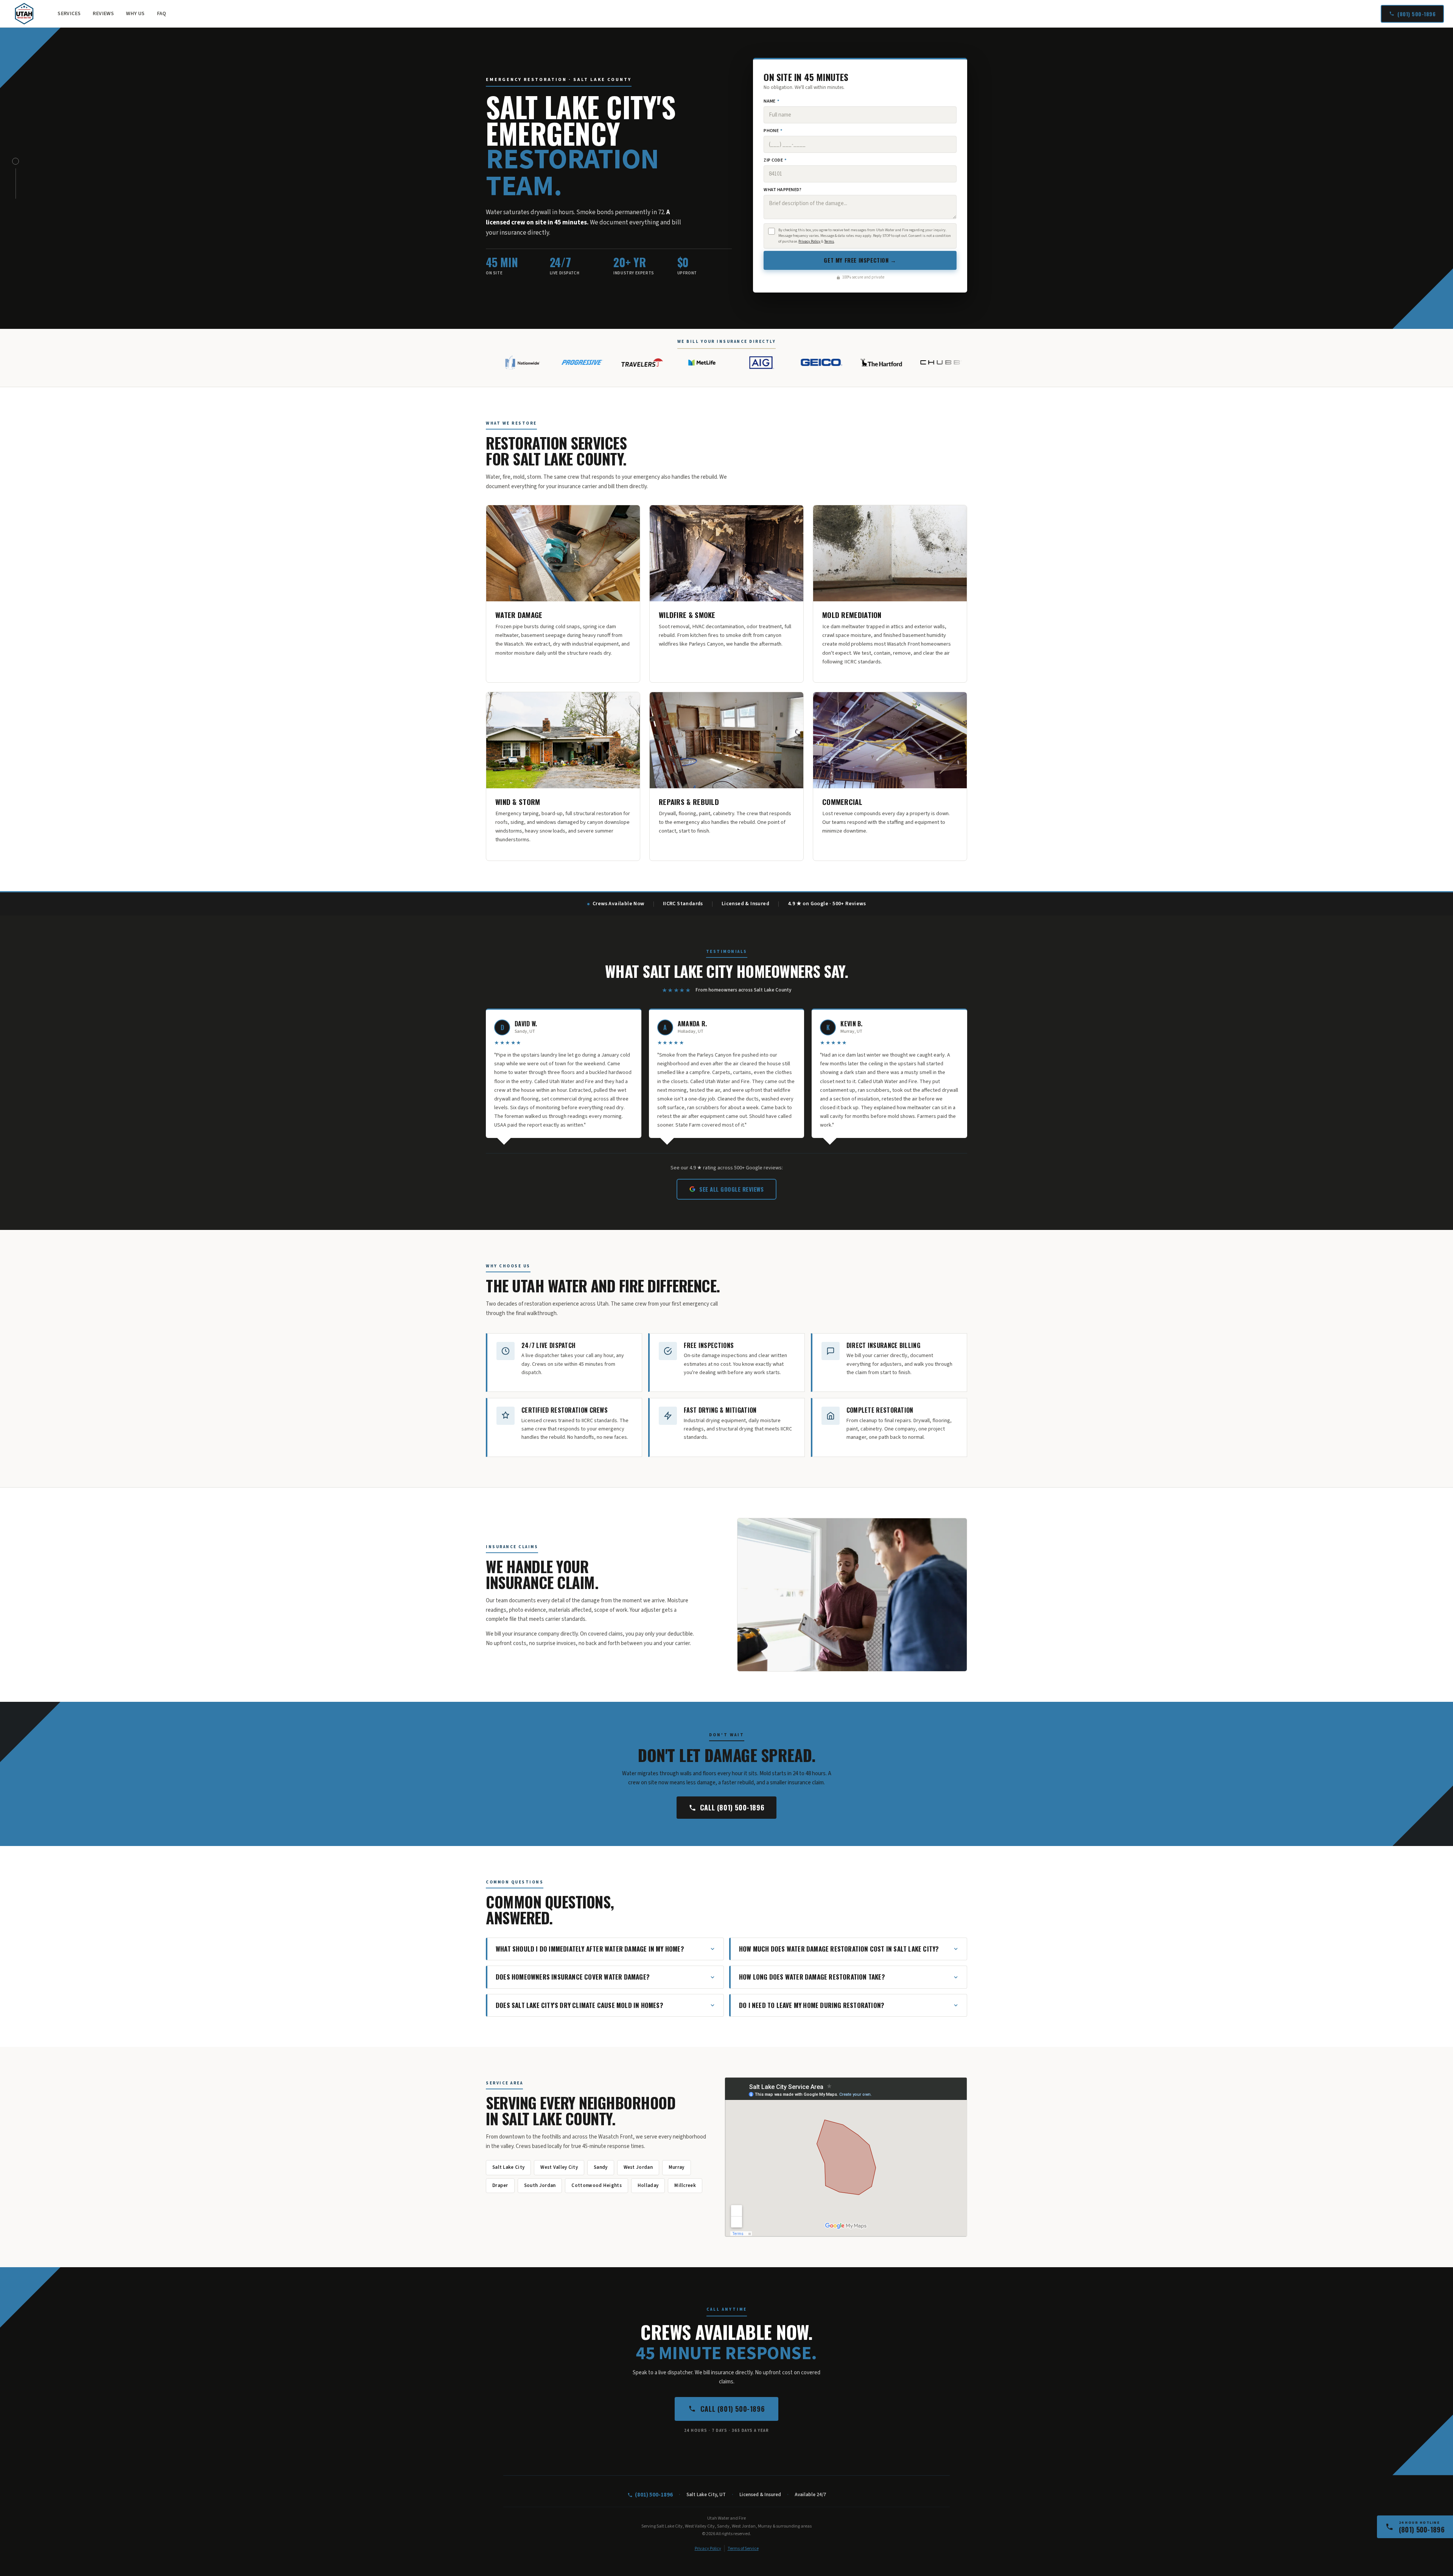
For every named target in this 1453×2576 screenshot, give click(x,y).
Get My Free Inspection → (860, 260)
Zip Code (775, 160)
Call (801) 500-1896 (732, 1807)
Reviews (103, 14)
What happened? (783, 190)
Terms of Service (743, 2549)
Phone (773, 131)
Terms (829, 241)
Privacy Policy (809, 241)
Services (69, 14)
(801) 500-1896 (1416, 14)
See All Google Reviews (731, 1189)
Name (771, 101)
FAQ (162, 14)
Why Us (135, 14)
